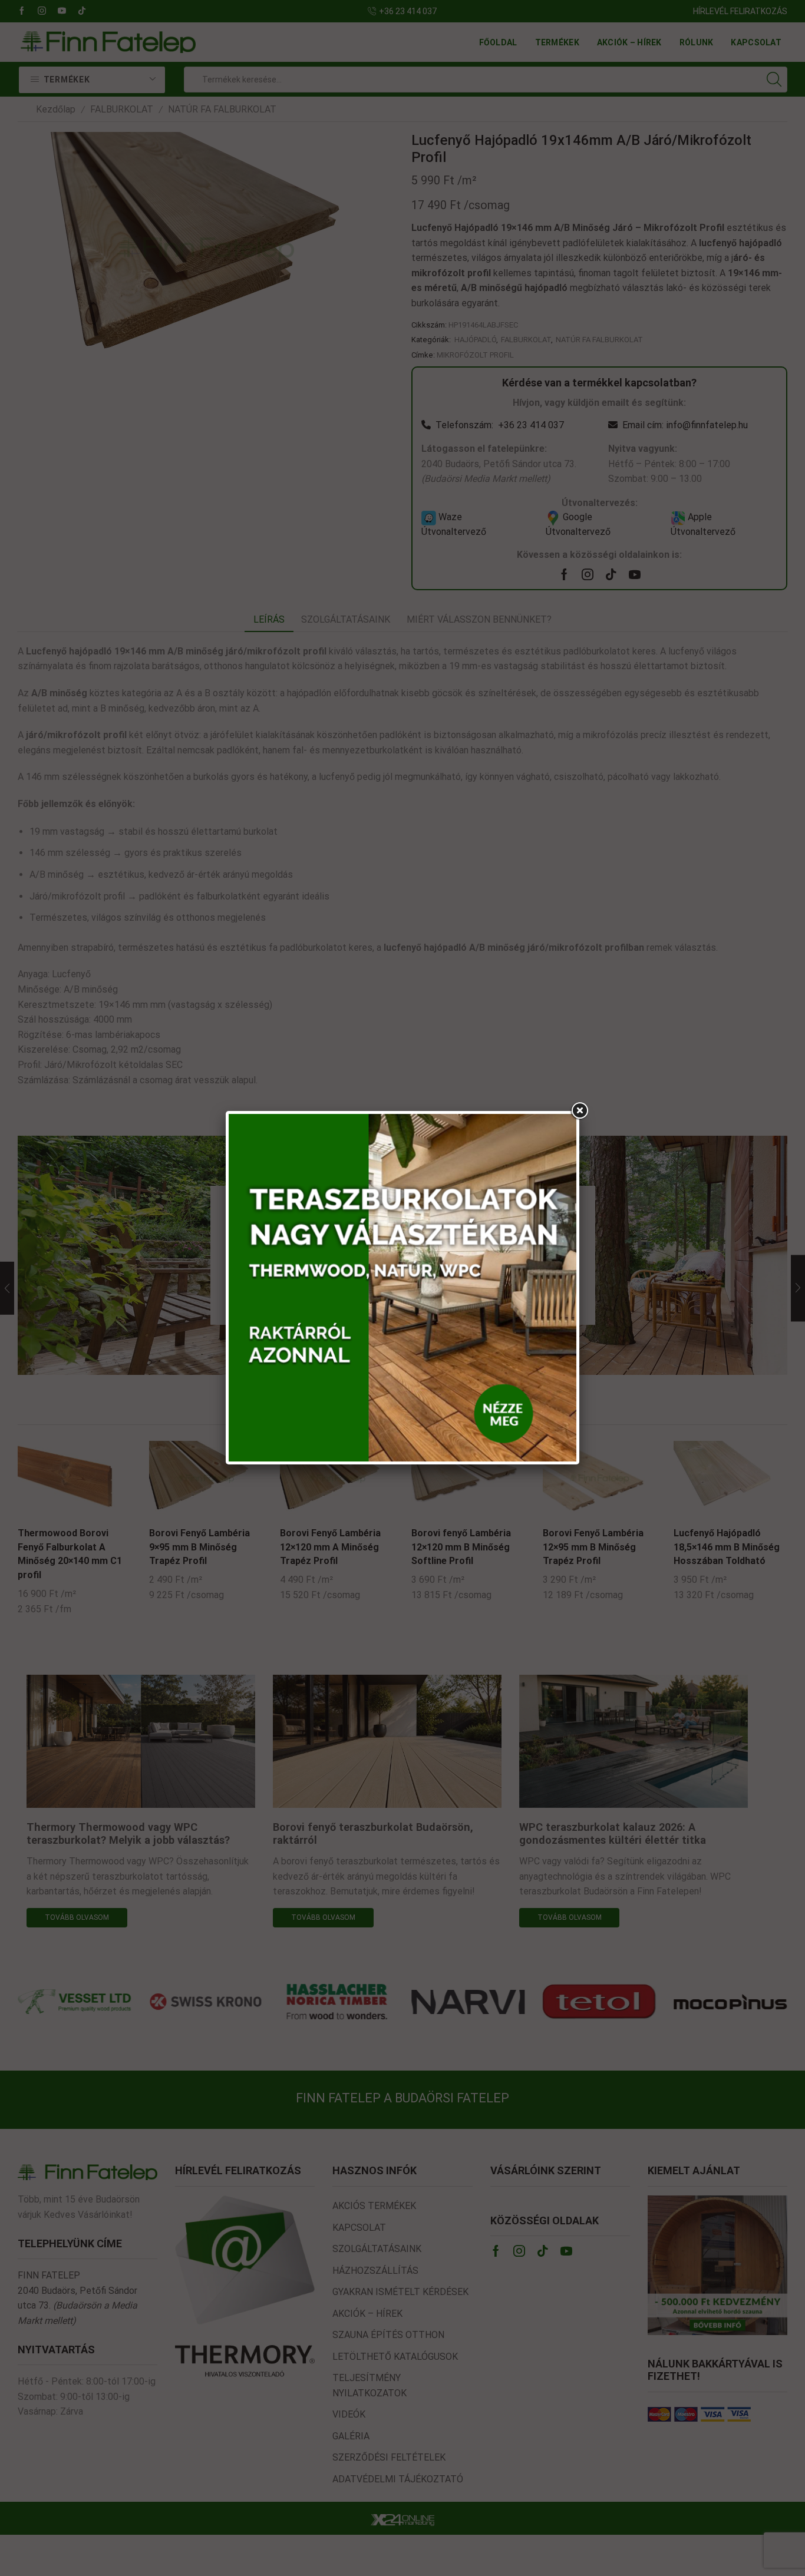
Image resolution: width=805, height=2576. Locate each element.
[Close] (579, 1111)
